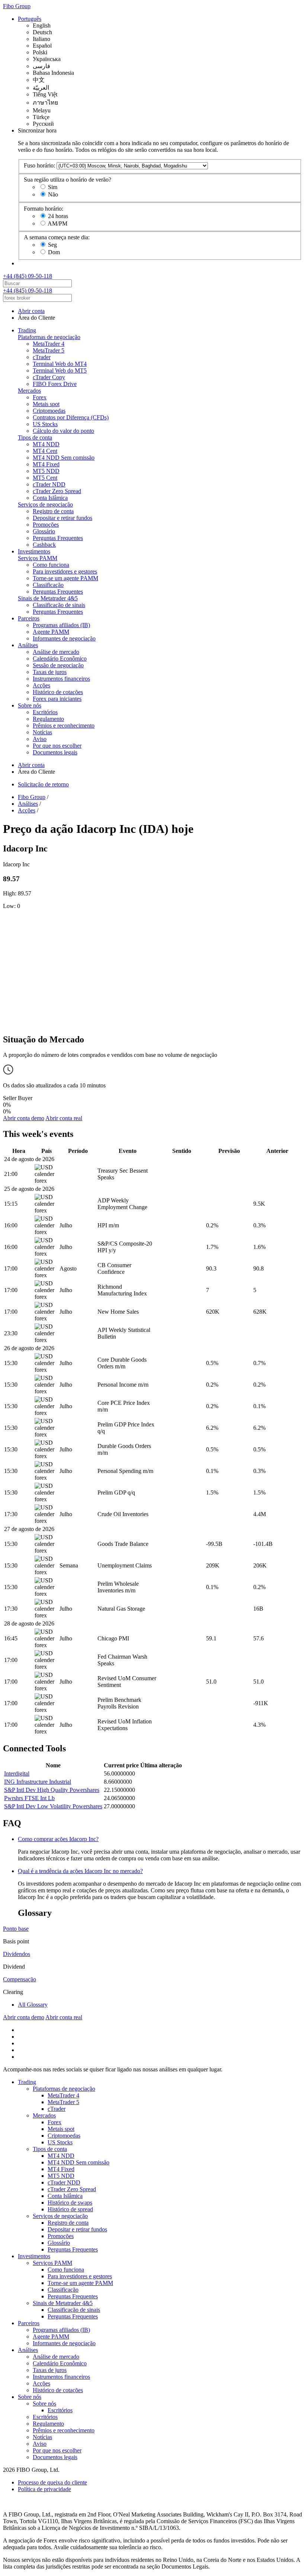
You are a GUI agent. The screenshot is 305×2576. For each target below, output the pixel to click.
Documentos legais (55, 752)
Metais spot (46, 404)
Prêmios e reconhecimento (64, 726)
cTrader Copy (49, 377)
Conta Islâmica (50, 498)
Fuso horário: (39, 165)
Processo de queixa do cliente (52, 2482)
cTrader (42, 357)
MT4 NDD (46, 444)
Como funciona (51, 565)
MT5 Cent (45, 478)
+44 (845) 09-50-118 (28, 276)
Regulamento (48, 719)
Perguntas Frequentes (58, 538)
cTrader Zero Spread (57, 491)
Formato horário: (44, 209)
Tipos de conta (35, 437)
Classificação (48, 585)
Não (53, 194)
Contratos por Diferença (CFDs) (71, 417)
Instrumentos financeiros (61, 679)
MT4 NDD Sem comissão (64, 458)
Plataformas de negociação (49, 337)
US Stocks (45, 424)
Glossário (44, 531)
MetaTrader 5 (49, 350)
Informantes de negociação (64, 638)
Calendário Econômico (60, 659)
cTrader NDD (49, 484)
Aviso (40, 739)
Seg (52, 245)
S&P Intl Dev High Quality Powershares (52, 1790)
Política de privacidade (44, 2489)
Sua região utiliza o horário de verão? (68, 180)
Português (30, 19)
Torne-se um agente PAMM (65, 578)
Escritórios (45, 712)
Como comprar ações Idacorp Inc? (58, 1839)
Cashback (44, 545)
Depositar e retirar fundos (62, 518)
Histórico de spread (70, 2209)
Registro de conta (53, 511)
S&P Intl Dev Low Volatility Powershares (53, 1806)
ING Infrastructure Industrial (38, 1782)
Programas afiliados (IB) (61, 625)
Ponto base (16, 1929)
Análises (28, 645)
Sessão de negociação (58, 665)
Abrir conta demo (24, 1118)
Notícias (42, 732)
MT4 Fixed (46, 464)
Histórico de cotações (58, 692)
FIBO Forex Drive (55, 384)
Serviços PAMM (38, 558)
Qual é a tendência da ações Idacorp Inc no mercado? (80, 1871)
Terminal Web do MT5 (60, 370)
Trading (27, 330)
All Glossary (33, 2005)
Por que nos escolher (57, 746)
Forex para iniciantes (57, 699)
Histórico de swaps (70, 2203)
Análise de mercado (56, 652)
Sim (53, 187)
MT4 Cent (45, 451)
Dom (54, 252)
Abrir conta (31, 311)
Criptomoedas (49, 411)
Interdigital (17, 1773)
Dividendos (17, 1954)
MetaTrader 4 (49, 344)
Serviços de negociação (45, 504)
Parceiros (29, 618)
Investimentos (34, 551)
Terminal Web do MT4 (60, 364)
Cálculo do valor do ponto (63, 431)
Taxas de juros (50, 672)
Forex (40, 397)
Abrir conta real (64, 1118)
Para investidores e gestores (65, 571)
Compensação (20, 1979)
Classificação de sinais (59, 605)
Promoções (46, 525)
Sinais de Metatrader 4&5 (48, 598)
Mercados (29, 391)
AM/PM (57, 223)
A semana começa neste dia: (57, 237)
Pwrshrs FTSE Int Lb (29, 1798)
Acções (41, 685)
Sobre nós (30, 705)
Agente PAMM (51, 632)
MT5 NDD (46, 471)
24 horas (58, 216)
